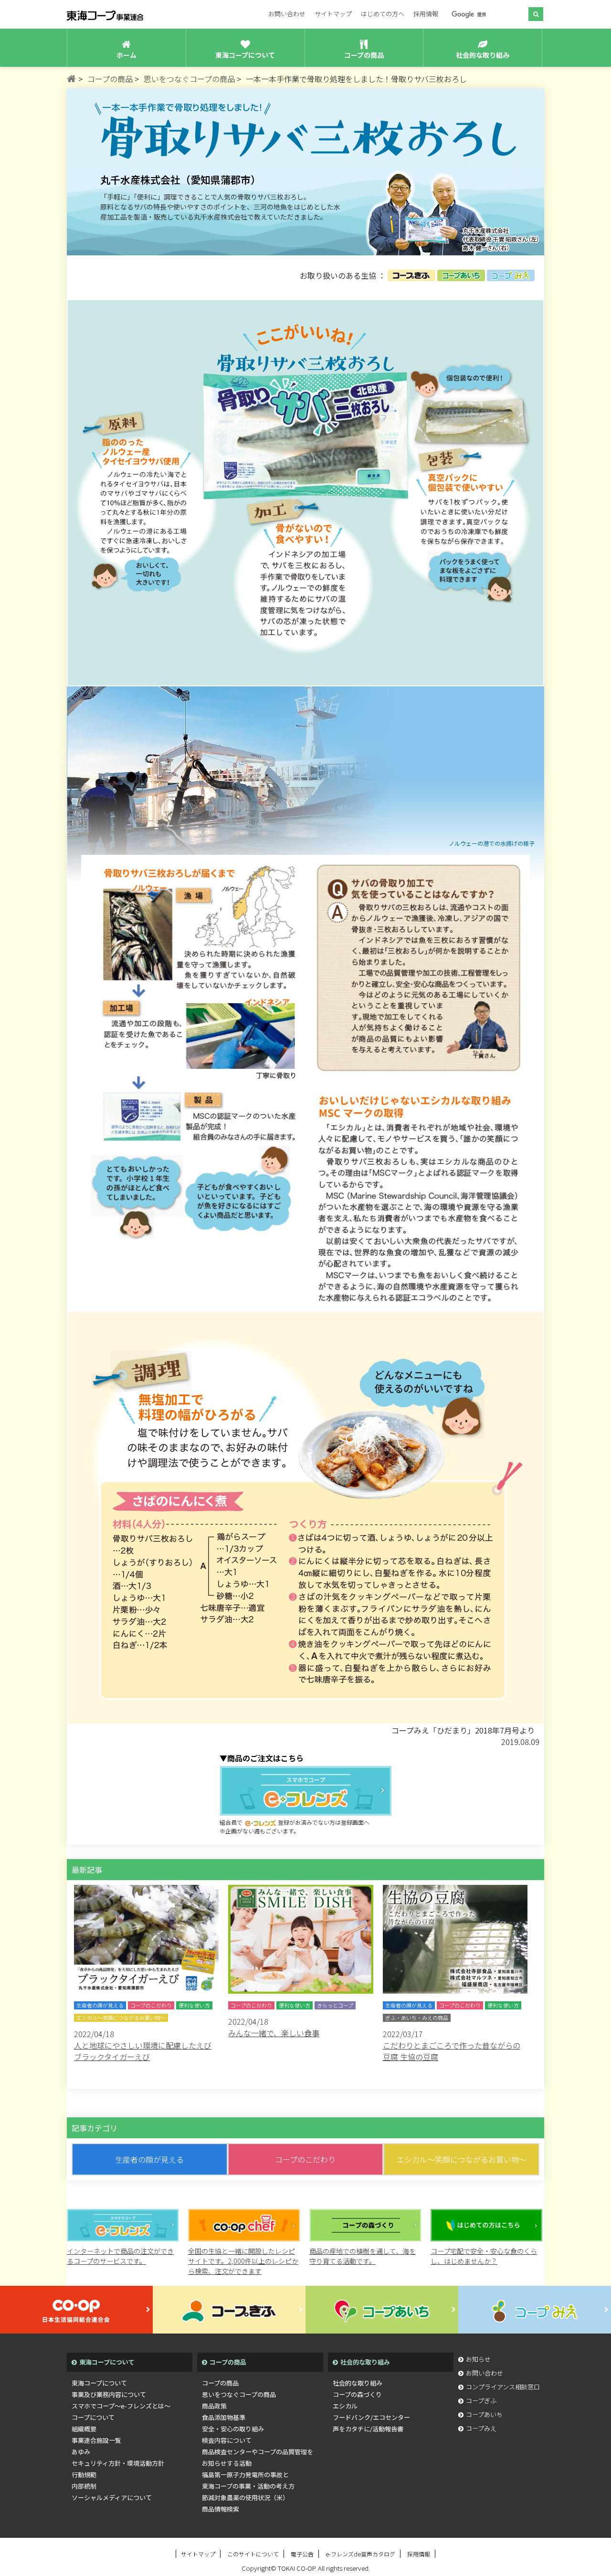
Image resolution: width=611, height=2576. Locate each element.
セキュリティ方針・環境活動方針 (118, 2463)
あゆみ (81, 2452)
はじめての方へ (383, 14)
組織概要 (84, 2429)
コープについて (93, 2417)
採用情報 (426, 14)
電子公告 (302, 2554)
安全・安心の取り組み (233, 2429)
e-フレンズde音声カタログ (360, 2554)
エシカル (345, 2406)
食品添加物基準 (224, 2417)
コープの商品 (220, 2383)
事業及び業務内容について (109, 2394)
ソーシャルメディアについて (112, 2497)
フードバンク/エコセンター (371, 2417)
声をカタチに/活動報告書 (368, 2429)
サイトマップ (333, 14)
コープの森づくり (357, 2394)
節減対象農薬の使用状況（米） (245, 2497)
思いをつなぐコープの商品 (239, 2394)
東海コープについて (99, 2383)
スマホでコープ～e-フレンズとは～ (121, 2406)
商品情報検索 (221, 2509)
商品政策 (214, 2406)
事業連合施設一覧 (96, 2440)
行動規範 (84, 2475)
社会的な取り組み (358, 2383)
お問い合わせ (287, 14)
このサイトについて (253, 2554)
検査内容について (227, 2440)
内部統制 (84, 2486)
